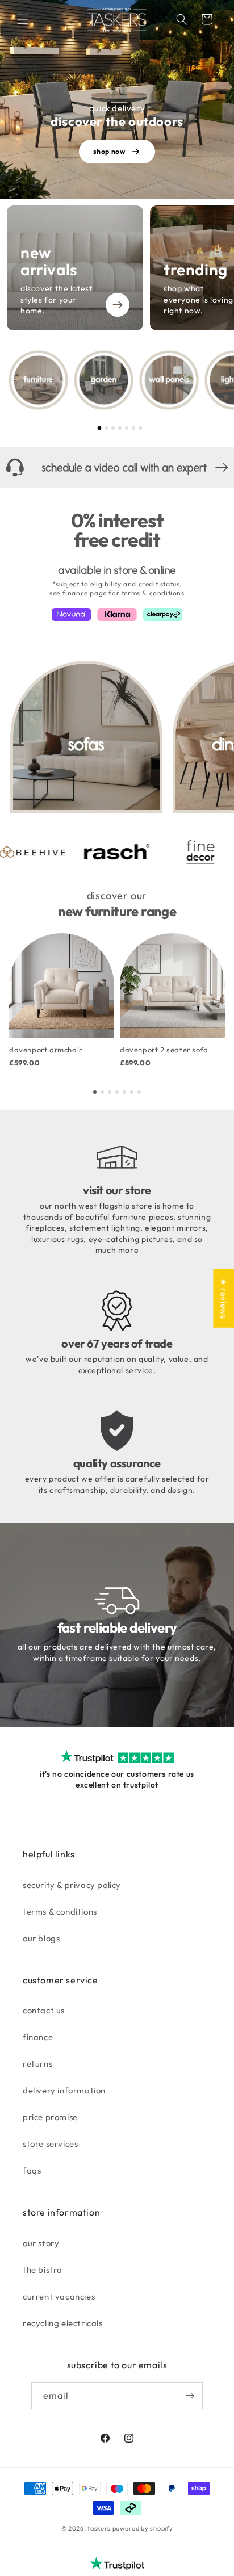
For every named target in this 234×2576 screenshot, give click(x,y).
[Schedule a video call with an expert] (117, 467)
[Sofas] (86, 737)
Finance (38, 2037)
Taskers (99, 2528)
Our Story (41, 2243)
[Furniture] (38, 380)
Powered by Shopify (143, 2528)
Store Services (50, 2144)
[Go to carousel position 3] (113, 428)
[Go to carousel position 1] (100, 428)
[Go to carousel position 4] (120, 428)
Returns (37, 2064)
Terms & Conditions (60, 1912)
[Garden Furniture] (104, 380)
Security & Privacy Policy (72, 1885)
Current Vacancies (59, 2296)
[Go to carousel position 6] (133, 428)
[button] (23, 19)
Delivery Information (64, 2090)
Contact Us (44, 2010)
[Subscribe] (190, 2396)
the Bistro (42, 2270)
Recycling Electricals (63, 2323)
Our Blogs (41, 1938)
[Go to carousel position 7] (140, 428)
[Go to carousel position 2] (106, 428)
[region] (120, 380)
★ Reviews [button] (223, 1299)
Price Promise (50, 2117)
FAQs (32, 2170)
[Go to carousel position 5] (127, 428)
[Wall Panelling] (169, 380)
